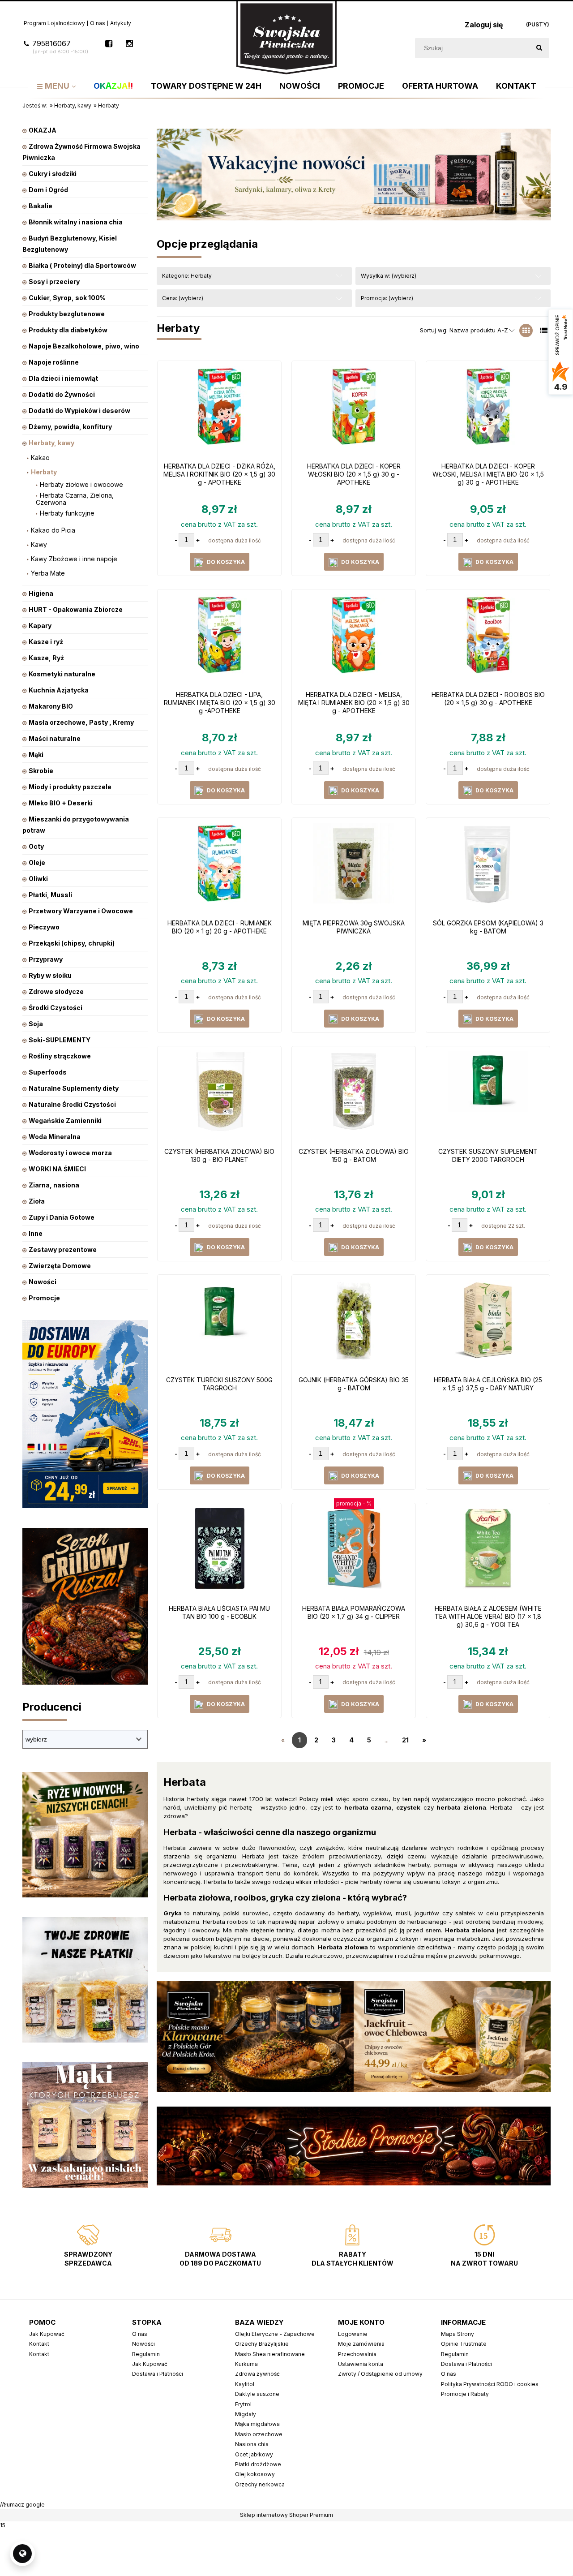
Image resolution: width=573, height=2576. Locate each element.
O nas (98, 23)
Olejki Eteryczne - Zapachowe (275, 2334)
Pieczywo (44, 927)
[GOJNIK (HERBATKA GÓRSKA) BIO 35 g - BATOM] (354, 1325)
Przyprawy (46, 959)
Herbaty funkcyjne (67, 513)
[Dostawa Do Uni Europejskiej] (85, 1413)
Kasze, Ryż (46, 658)
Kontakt (39, 2344)
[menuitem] (56, 86)
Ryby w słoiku (50, 975)
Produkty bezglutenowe (67, 314)
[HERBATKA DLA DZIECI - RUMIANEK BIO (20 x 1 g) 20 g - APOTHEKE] (219, 868)
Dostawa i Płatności (158, 2374)
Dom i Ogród (48, 190)
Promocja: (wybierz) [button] (387, 298)
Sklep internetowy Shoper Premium (286, 2515)
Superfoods (48, 1072)
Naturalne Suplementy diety (74, 1088)
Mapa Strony (458, 2334)
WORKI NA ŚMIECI (57, 1169)
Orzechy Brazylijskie (262, 2344)
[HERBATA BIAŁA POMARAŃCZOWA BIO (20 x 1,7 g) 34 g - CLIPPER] (354, 1553)
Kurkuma (246, 2364)
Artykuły (121, 23)
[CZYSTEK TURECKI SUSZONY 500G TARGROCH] (219, 1325)
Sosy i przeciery (54, 282)
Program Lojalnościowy (54, 23)
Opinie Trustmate (464, 2344)
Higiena (41, 593)
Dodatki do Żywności (62, 394)
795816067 (60, 47)
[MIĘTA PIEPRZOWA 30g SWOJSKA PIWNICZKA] (354, 868)
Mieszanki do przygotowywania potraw (76, 825)
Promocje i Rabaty (465, 2394)
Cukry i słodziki (53, 174)
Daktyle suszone (257, 2394)
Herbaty (44, 472)
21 (405, 1740)
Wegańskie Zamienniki (65, 1120)
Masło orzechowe (259, 2434)
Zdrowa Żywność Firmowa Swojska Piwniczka (81, 152)
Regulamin (146, 2354)
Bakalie (41, 206)
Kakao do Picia (53, 530)
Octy (36, 846)
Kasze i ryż (46, 642)
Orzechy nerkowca (260, 2484)
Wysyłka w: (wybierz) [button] (389, 276)
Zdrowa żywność (257, 2374)
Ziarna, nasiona (54, 1185)
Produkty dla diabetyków (68, 330)
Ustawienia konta (361, 2364)
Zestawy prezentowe (63, 1249)
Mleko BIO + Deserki (61, 803)
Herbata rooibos (226, 1922)
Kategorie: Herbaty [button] (187, 276)
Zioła (37, 1201)
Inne (36, 1233)
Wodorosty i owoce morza (70, 1153)
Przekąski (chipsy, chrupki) (72, 943)
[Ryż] (85, 1834)
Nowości (43, 1282)
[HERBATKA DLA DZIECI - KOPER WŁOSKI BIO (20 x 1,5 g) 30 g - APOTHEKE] (354, 411)
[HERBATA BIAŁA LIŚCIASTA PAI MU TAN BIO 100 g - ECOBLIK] (219, 1553)
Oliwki (38, 879)
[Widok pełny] (544, 331)
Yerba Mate (48, 573)
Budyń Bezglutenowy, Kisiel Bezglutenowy (70, 244)
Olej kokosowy (255, 2474)
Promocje (44, 1298)
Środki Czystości (56, 1008)
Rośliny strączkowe (60, 1056)
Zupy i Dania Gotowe (62, 1217)
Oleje (37, 862)
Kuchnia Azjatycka (59, 690)
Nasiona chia (252, 2444)
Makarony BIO (51, 706)
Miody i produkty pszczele (70, 787)
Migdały (246, 2414)
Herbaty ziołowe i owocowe (81, 484)
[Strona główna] (286, 37)
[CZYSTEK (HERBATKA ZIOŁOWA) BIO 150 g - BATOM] (354, 1096)
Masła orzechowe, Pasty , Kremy (81, 722)
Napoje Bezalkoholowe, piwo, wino (84, 346)
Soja (36, 1024)
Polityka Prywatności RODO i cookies (490, 2384)
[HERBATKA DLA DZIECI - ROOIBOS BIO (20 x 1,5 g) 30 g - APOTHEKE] (488, 639)
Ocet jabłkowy (254, 2454)
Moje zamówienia (361, 2344)
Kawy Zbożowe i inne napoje (74, 559)
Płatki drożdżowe (258, 2464)
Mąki (36, 755)
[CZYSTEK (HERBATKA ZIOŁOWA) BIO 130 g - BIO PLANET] (219, 1096)
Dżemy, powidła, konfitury (70, 427)
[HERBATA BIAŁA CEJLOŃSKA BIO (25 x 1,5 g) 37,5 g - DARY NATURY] (488, 1325)
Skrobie (41, 771)
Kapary (40, 626)
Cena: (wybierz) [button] (183, 298)
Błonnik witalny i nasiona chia (76, 222)
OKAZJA (43, 130)
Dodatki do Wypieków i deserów (79, 411)
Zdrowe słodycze (56, 991)
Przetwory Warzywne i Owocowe (81, 911)
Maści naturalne (55, 738)
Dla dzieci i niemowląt (63, 378)
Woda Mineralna (55, 1137)
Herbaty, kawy (51, 443)
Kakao (40, 458)
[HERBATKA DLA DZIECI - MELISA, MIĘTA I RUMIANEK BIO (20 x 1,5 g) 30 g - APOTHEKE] (354, 639)
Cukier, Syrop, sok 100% (67, 298)
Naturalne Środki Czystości (72, 1104)
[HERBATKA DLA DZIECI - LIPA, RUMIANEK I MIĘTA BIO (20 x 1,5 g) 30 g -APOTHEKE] (219, 639)
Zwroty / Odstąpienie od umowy (380, 2374)
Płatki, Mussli (50, 895)
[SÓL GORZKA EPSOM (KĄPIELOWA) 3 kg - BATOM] (488, 868)
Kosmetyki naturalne (62, 674)
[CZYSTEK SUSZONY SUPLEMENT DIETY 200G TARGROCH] (488, 1096)
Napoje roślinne (54, 362)
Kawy (39, 544)
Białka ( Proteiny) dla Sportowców (82, 265)
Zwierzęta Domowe (60, 1266)
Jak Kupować (47, 2334)
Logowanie (353, 2334)
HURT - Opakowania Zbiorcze (76, 609)
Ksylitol (245, 2384)
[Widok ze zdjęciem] (526, 331)
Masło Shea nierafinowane (270, 2354)
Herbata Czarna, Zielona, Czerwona (75, 499)
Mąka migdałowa (257, 2424)
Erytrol (243, 2404)
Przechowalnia (357, 2354)
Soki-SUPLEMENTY (60, 1040)
